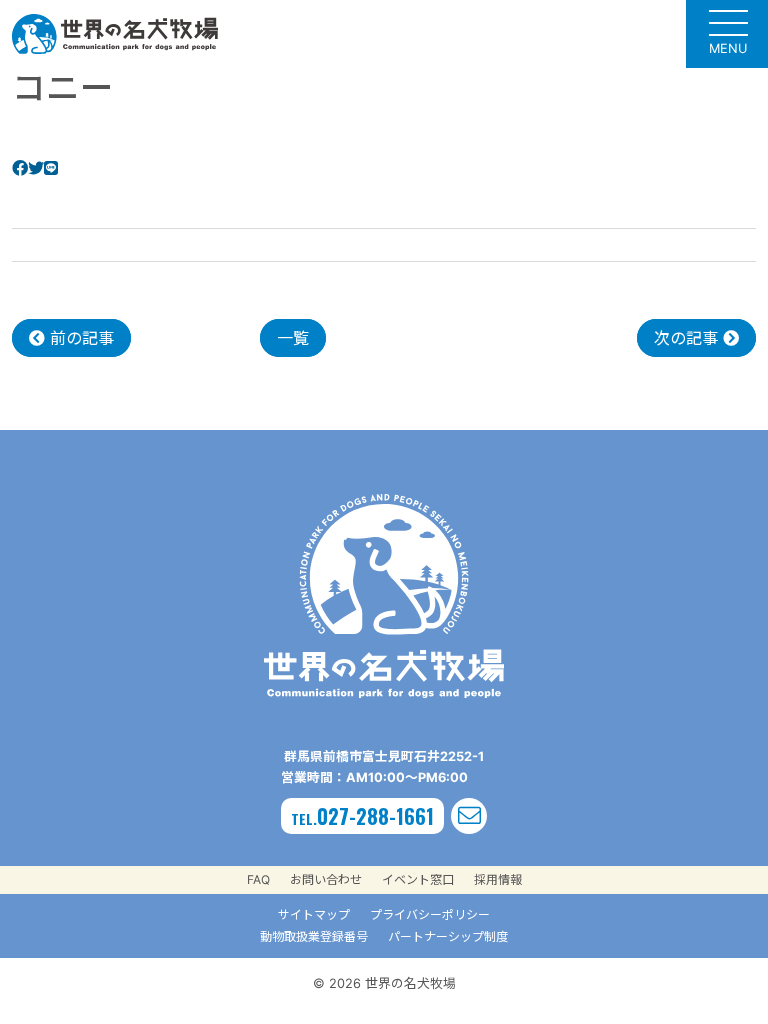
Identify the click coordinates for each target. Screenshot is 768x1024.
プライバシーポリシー (430, 914)
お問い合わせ (326, 879)
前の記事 (79, 338)
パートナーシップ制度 (448, 936)
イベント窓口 (418, 879)
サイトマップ (314, 914)
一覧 (293, 338)
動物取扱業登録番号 (314, 936)
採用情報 (498, 879)
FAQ (258, 879)
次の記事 (688, 338)
